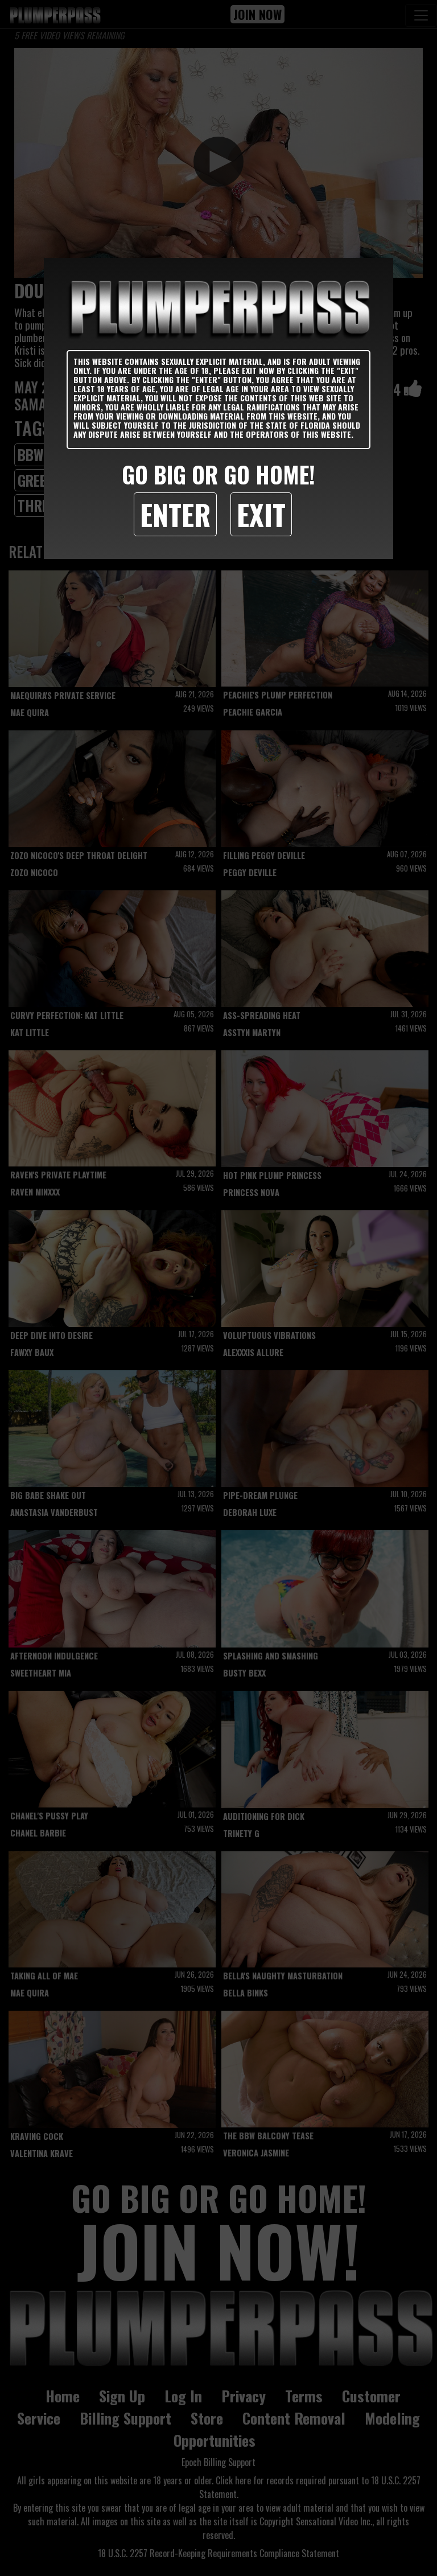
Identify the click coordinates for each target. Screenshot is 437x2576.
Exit (261, 514)
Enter (175, 514)
